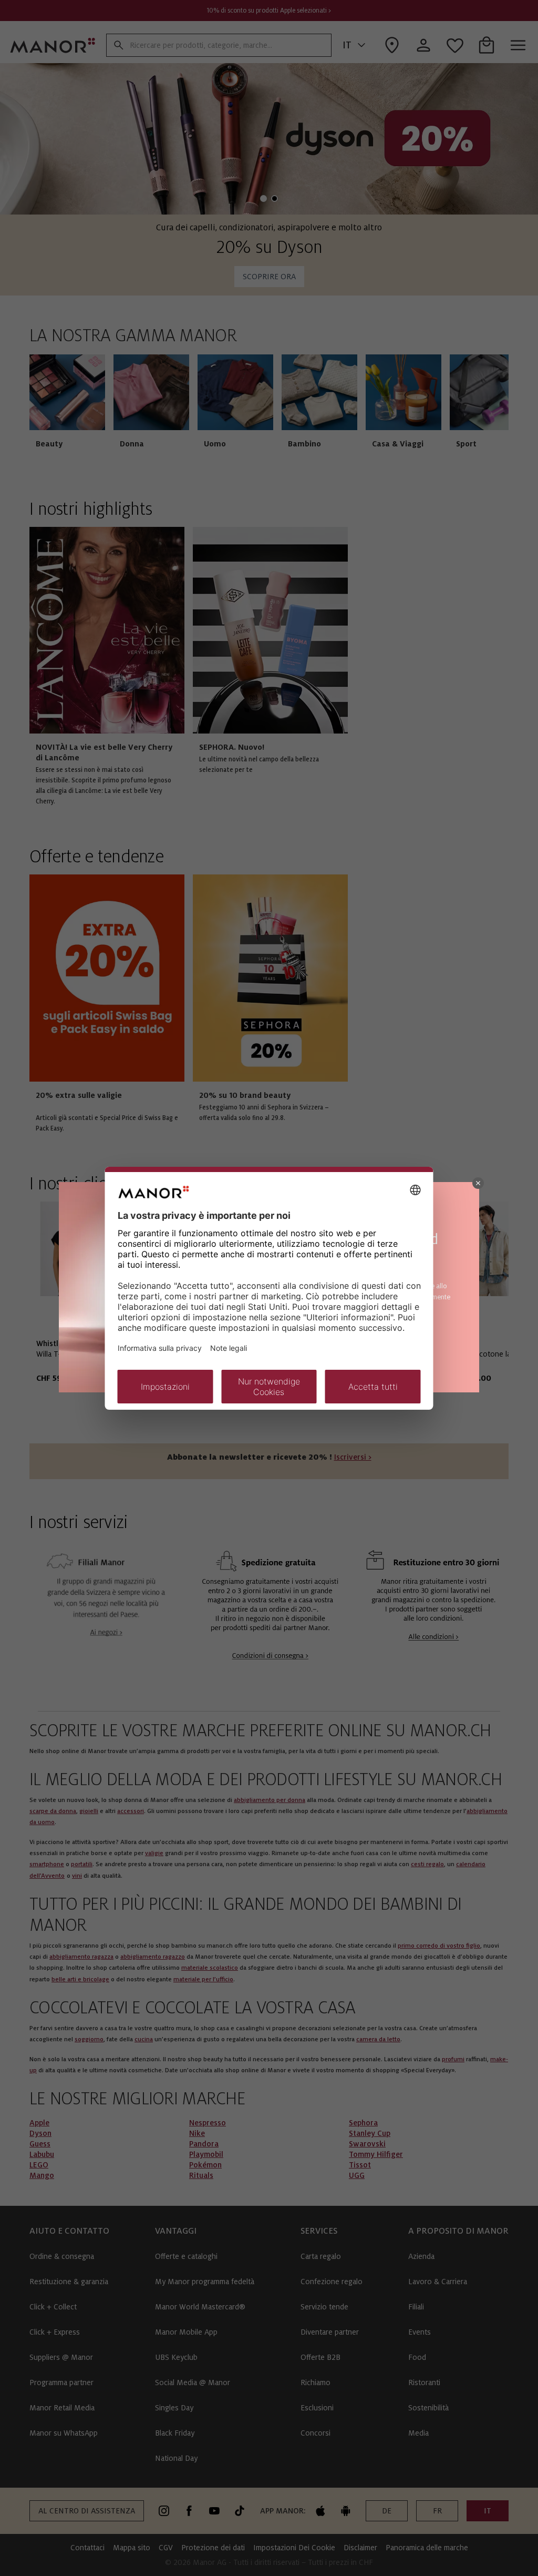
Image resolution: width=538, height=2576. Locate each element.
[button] (478, 1183)
